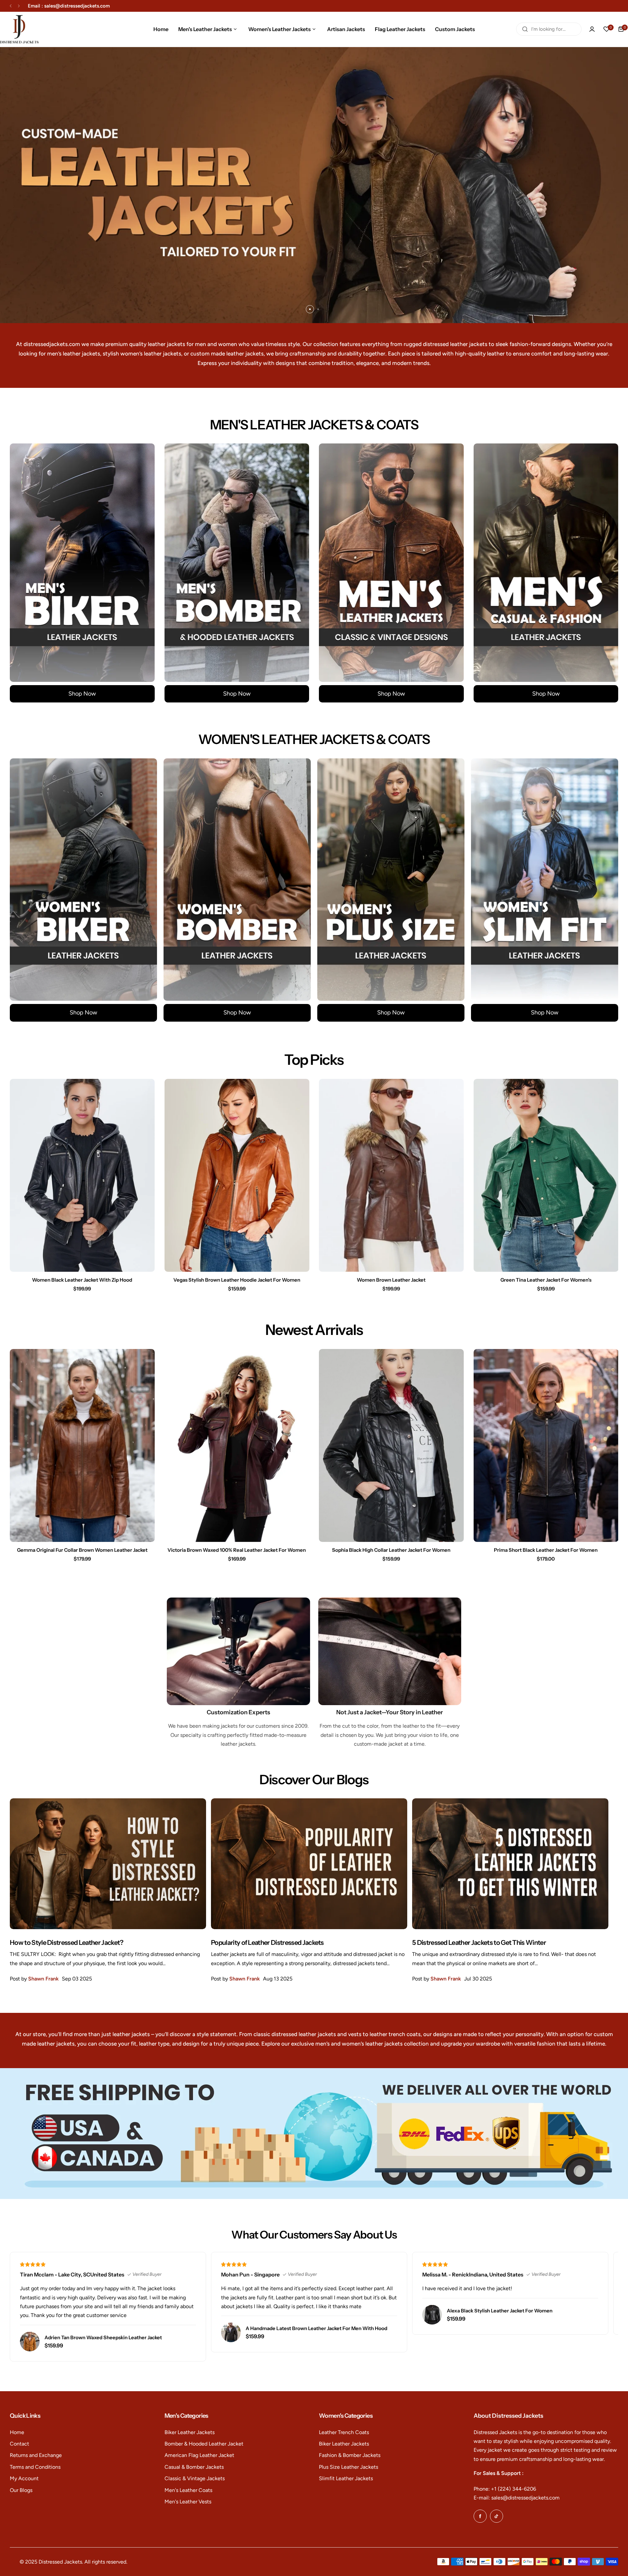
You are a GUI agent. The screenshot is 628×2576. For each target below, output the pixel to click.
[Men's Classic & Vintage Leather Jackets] (391, 563)
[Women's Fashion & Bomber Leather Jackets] (237, 880)
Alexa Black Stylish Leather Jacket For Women (500, 2311)
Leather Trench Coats (344, 2432)
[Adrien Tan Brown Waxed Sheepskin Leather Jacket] (30, 2342)
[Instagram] (497, 2516)
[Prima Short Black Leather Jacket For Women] (546, 1445)
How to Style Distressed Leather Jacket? (67, 1943)
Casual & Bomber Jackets (194, 2467)
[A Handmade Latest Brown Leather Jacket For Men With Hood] (231, 2332)
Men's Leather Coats (188, 2490)
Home (17, 2432)
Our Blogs (21, 2490)
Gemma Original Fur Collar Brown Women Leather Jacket (82, 1550)
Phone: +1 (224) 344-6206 (505, 2489)
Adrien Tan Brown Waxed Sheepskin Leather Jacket (103, 2337)
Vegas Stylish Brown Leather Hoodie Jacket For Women (237, 1280)
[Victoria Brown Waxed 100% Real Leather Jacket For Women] (237, 1445)
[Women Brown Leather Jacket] (391, 1175)
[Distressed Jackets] (19, 29)
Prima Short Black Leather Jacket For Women (546, 1550)
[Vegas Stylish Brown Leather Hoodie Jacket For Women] (237, 1175)
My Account (24, 2478)
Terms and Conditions (35, 2467)
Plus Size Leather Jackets (349, 2467)
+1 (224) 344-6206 (97, 6)
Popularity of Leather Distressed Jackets (267, 1943)
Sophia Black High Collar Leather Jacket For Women (391, 1550)
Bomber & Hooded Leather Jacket (204, 2444)
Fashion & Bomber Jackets (350, 2455)
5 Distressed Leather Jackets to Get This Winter (479, 1943)
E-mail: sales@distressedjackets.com (517, 2498)
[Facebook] (480, 2516)
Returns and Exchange (36, 2455)
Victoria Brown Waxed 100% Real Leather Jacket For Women (237, 1550)
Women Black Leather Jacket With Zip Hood (82, 1280)
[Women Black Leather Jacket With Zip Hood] (82, 1175)
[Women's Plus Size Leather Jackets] (391, 880)
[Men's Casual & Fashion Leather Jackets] (546, 563)
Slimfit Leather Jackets (346, 2478)
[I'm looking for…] (525, 29)
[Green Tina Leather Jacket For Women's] (546, 1175)
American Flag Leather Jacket (199, 2455)
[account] (592, 29)
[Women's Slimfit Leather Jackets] (545, 880)
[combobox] (549, 29)
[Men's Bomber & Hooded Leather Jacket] (237, 563)
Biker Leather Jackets (190, 2432)
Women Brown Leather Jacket (391, 1280)
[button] (11, 6)
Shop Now (82, 694)
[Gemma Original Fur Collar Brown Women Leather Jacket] (82, 1445)
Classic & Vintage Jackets (195, 2478)
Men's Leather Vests (188, 2502)
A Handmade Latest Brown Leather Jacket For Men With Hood (316, 2328)
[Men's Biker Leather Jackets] (82, 563)
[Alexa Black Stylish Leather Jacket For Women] (432, 2315)
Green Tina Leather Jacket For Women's (546, 1280)
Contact (19, 2444)
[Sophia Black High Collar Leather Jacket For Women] (391, 1445)
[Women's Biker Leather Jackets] (83, 880)
